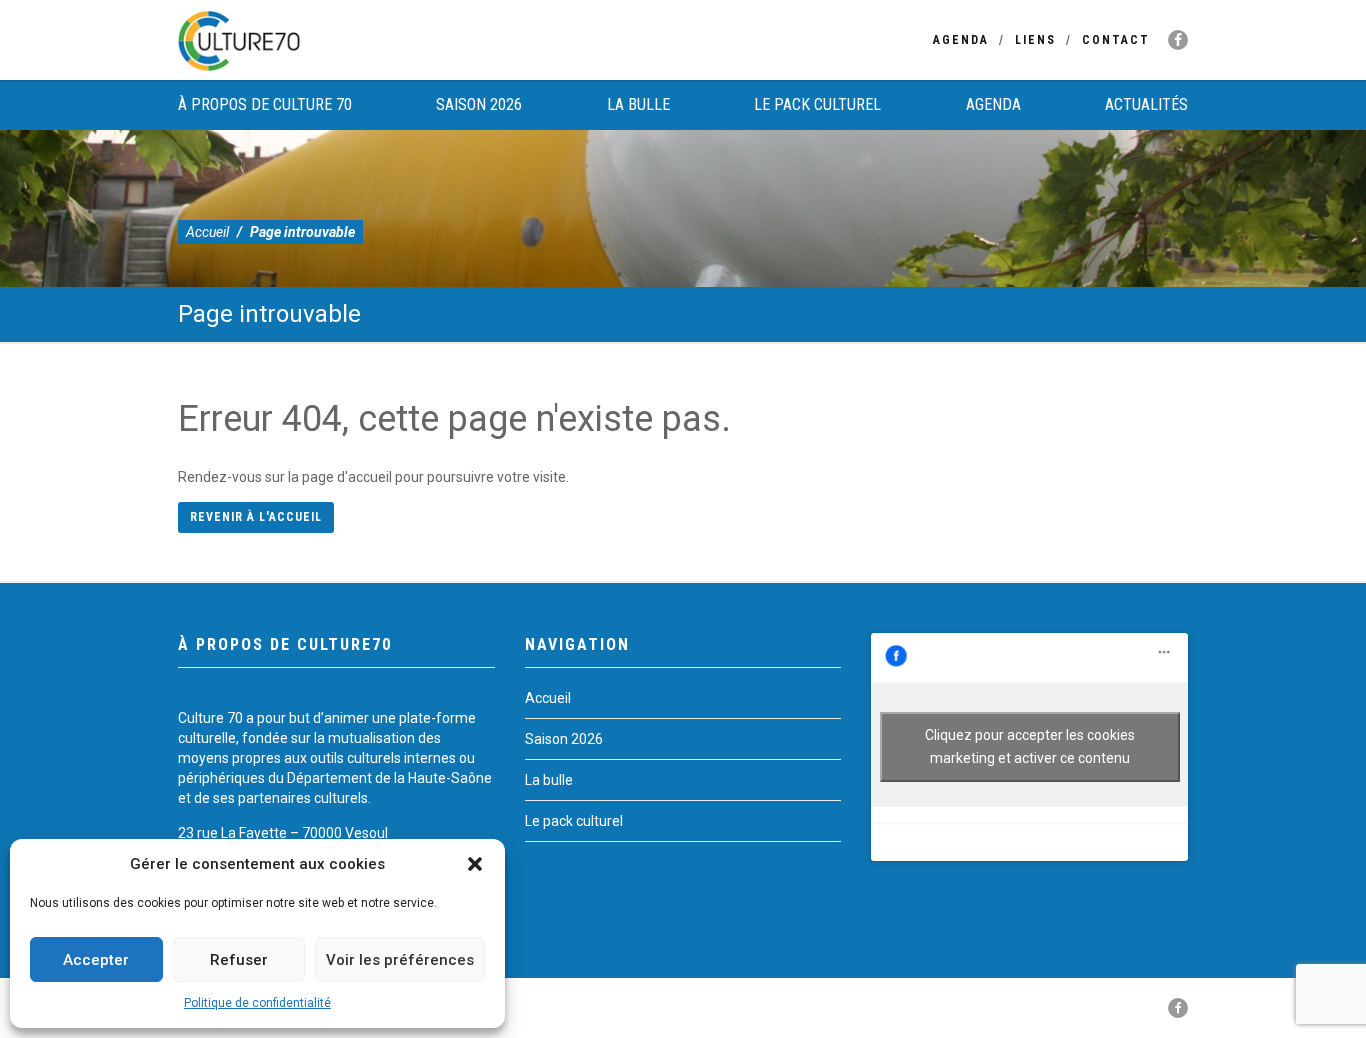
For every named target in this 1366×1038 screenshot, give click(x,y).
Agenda (961, 40)
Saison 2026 (479, 104)
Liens (1035, 40)
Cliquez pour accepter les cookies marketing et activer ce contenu (1030, 746)
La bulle (638, 104)
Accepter (96, 960)
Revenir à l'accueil (256, 517)
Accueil (207, 232)
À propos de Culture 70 (265, 104)
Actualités (1146, 104)
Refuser (239, 960)
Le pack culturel (817, 104)
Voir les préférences (400, 960)
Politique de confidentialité (257, 1003)
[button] (475, 864)
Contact (1116, 40)
